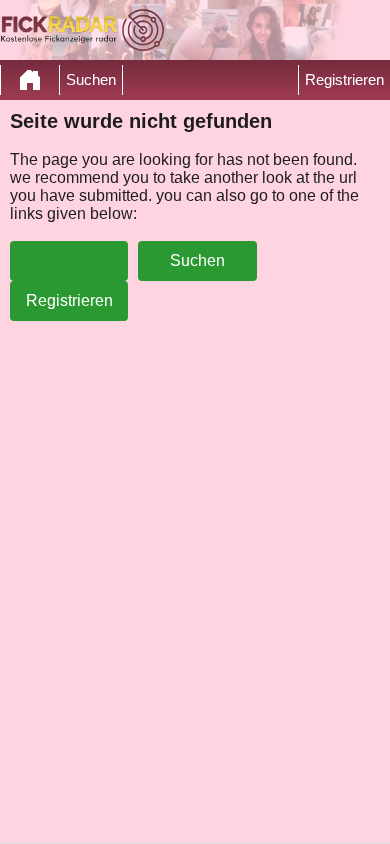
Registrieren (344, 80)
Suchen (91, 80)
